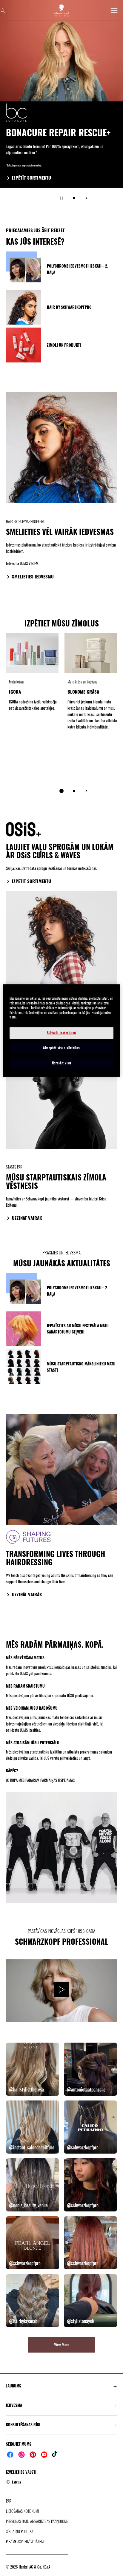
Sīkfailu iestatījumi (62, 1033)
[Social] (10, 2455)
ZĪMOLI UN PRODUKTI (64, 345)
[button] (61, 2386)
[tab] (74, 198)
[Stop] (61, 198)
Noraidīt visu (62, 1063)
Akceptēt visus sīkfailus (61, 1048)
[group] (61, 104)
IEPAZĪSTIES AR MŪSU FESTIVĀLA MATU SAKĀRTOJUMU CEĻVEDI (78, 1329)
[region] (61, 1030)
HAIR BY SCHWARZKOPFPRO (69, 307)
